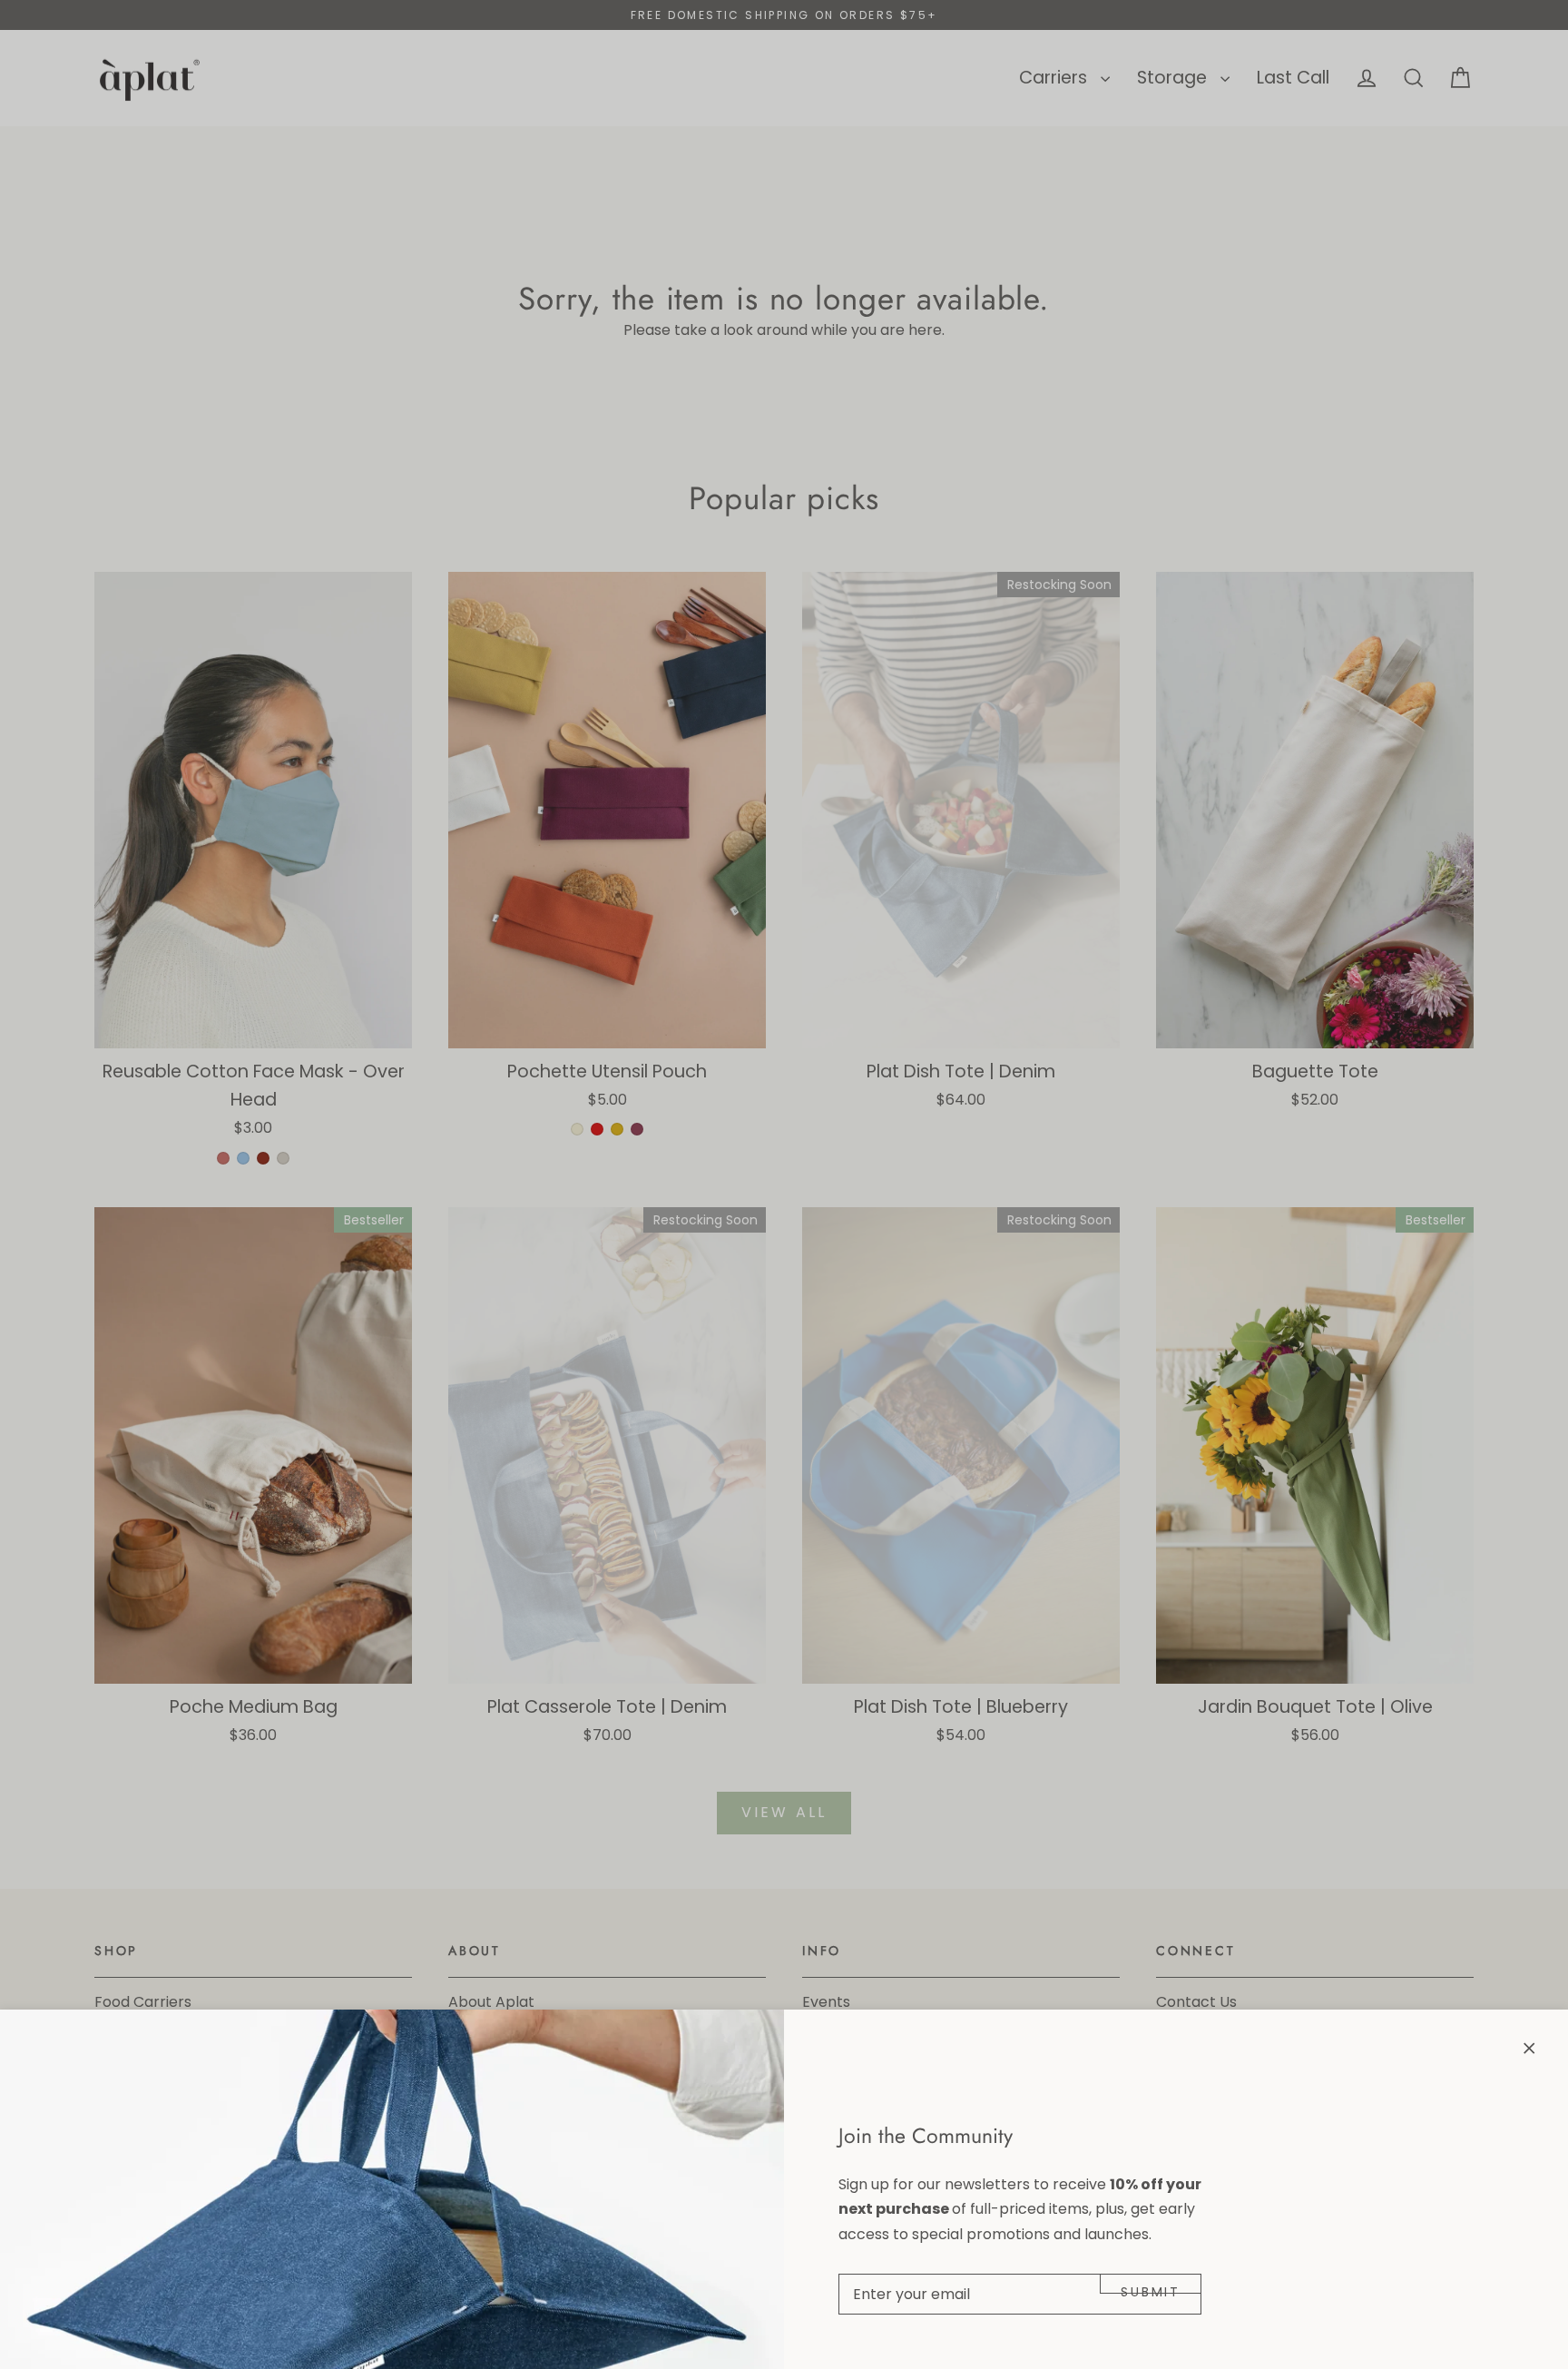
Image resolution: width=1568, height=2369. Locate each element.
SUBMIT (1151, 2288)
